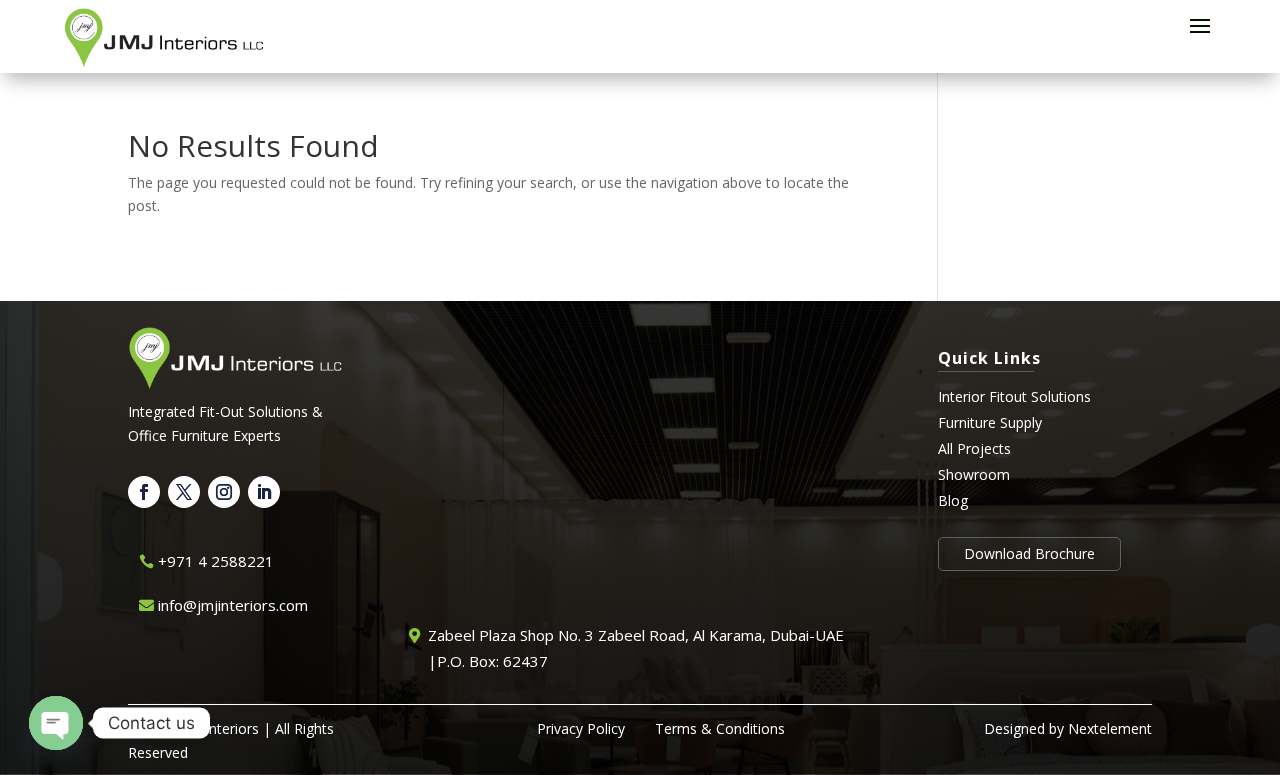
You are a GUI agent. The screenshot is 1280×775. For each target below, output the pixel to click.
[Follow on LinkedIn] (264, 492)
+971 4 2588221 (216, 561)
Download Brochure (1029, 553)
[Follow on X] (184, 492)
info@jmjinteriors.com (233, 605)
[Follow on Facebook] (144, 492)
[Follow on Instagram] (224, 492)
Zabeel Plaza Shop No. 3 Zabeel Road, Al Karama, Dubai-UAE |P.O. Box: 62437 (636, 648)
